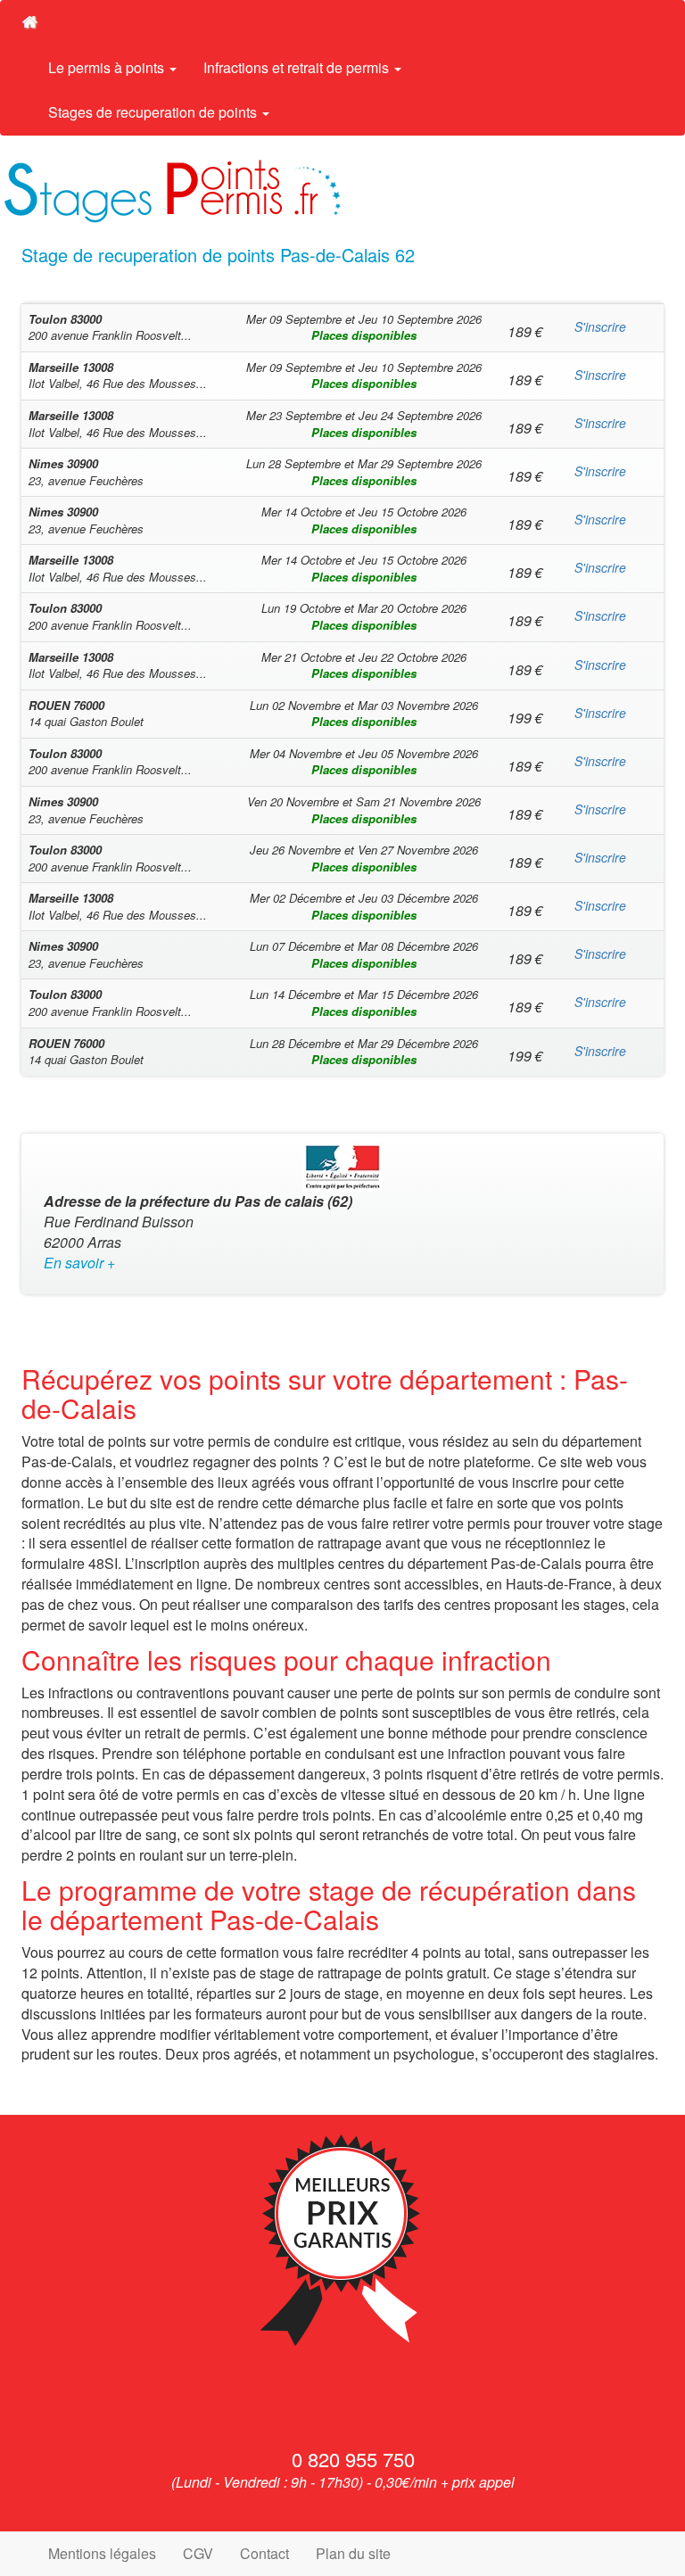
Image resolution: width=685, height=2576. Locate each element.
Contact (264, 2553)
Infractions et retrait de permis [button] (298, 67)
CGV (198, 2553)
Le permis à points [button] (108, 67)
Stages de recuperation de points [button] (154, 112)
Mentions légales (102, 2553)
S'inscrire (600, 326)
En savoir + (79, 1263)
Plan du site (353, 2553)
